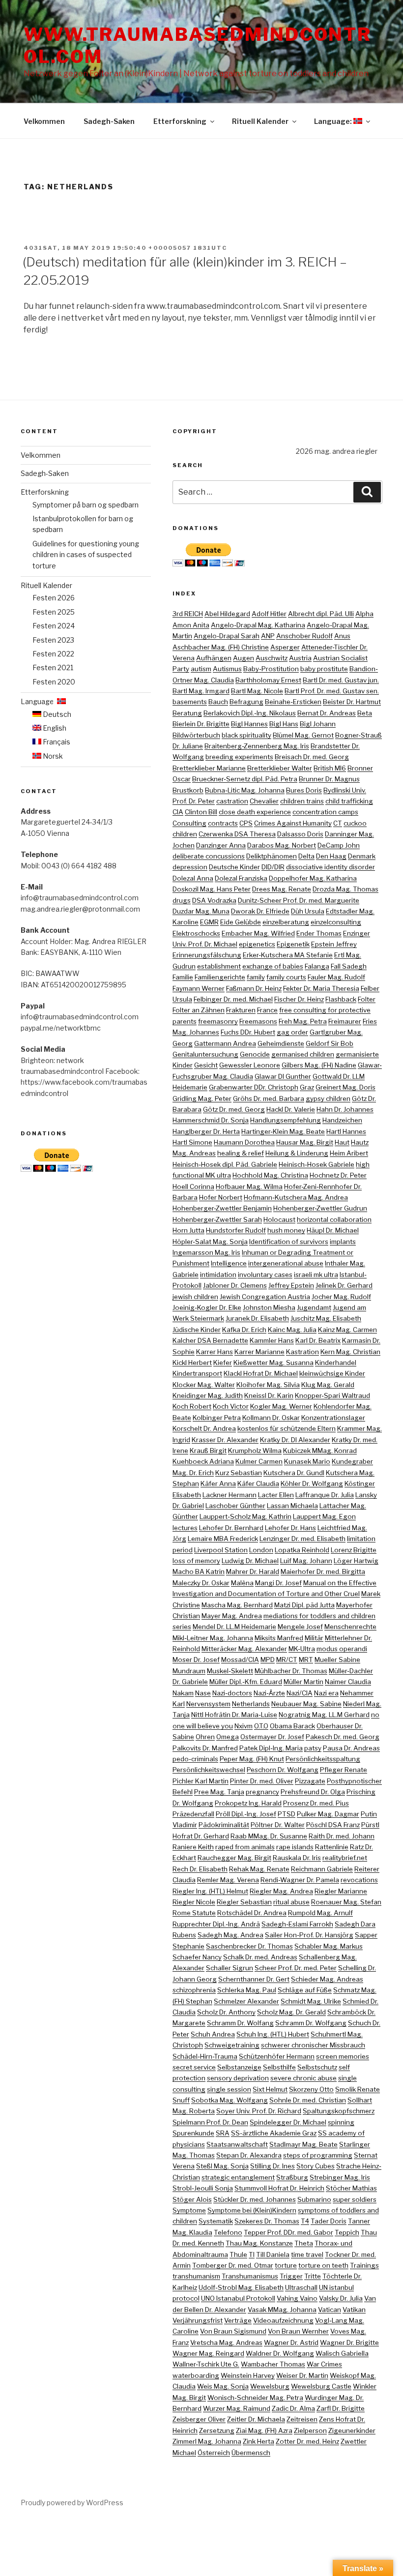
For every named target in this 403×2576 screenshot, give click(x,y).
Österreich (214, 2453)
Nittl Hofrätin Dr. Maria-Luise (234, 1715)
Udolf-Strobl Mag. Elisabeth (241, 2287)
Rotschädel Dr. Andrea (252, 1913)
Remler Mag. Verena (228, 1880)
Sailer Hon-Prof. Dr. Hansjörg (309, 1935)
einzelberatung (286, 922)
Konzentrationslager (333, 1418)
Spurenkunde (193, 2133)
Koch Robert (192, 1406)
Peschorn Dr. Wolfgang (283, 1770)
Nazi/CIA (300, 1693)
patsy (313, 1748)
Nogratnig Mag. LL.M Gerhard (324, 1715)
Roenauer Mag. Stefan (346, 1902)
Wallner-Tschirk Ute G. (206, 2364)
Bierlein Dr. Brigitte (201, 724)
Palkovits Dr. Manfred (205, 1748)
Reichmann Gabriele (322, 1869)
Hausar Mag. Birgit (305, 1142)
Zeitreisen (302, 2419)
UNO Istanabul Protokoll (238, 2298)
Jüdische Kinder (197, 1330)
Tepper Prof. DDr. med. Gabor (288, 2232)
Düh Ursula (308, 911)
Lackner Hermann (230, 1495)
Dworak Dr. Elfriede (260, 911)
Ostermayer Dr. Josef (272, 1737)
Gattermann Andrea (225, 1043)
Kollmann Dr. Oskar (271, 1418)
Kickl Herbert (192, 1362)
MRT (306, 1659)
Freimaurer (345, 1021)
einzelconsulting (336, 922)
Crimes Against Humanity (293, 823)
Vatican (330, 2310)
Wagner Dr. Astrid (291, 2342)
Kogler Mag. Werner (281, 1406)
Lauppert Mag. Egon (324, 1516)
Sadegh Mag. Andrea (230, 1935)
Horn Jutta (188, 1230)
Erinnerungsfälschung (207, 955)
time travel (307, 2254)
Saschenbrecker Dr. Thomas (249, 1946)
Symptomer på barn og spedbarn (86, 505)
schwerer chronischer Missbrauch (313, 2045)
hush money (286, 1230)
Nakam (183, 1693)
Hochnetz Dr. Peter (338, 1175)
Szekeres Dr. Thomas (267, 2221)
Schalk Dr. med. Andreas (260, 1957)
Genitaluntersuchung (205, 1054)
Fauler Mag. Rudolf (336, 977)
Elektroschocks (196, 933)
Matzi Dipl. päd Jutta (304, 1605)
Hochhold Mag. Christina (270, 1175)
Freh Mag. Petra (303, 1021)
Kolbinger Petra (217, 1418)
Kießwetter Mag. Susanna (273, 1362)
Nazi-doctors (232, 1693)
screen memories (343, 2056)
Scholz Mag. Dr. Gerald (291, 2012)
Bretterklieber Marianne (209, 768)
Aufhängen (214, 658)
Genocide (255, 1054)
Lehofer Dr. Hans (290, 1528)
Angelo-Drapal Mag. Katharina (258, 625)
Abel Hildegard (227, 614)
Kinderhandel (336, 1362)
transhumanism (196, 2276)
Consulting (189, 823)
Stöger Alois (192, 2199)
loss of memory (196, 1561)
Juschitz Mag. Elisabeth (326, 1318)
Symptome (189, 2210)
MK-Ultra (302, 1649)
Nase (203, 1693)
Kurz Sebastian (239, 1473)
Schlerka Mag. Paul (247, 1990)
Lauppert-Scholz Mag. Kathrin (245, 1516)
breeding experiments (239, 757)
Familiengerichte (220, 977)
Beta (365, 713)
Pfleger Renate (344, 1770)
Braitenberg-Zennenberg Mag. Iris (257, 746)
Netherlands (251, 1704)
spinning (341, 2122)
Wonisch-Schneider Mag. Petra (255, 2398)
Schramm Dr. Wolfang (240, 2023)
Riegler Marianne (341, 1891)
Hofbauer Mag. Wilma (249, 1186)
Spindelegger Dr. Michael (288, 2122)
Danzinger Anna (221, 845)
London (261, 1550)
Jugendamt (314, 1307)
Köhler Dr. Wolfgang (312, 1483)
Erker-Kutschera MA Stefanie (288, 955)
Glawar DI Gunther (283, 1076)
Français (56, 742)
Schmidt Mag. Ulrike (311, 2001)
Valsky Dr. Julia (341, 2298)
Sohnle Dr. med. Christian (308, 2100)
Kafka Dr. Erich (244, 1330)
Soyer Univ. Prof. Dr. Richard (259, 2111)
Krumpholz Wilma (255, 1451)
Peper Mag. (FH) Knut (252, 1759)
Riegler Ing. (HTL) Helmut (210, 1891)
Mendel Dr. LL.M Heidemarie (234, 1627)
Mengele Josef (300, 1627)
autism (201, 669)
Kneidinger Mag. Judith (208, 1395)
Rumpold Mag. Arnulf (320, 1913)
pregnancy (262, 1792)
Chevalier (264, 801)
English (54, 728)
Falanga (317, 966)
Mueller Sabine (337, 1659)
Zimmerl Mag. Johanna (207, 2441)
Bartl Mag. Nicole (257, 691)
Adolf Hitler (269, 614)
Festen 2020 (54, 682)
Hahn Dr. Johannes (345, 1109)
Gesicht (206, 1065)
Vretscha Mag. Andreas (226, 2342)
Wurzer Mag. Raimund (237, 2408)
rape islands (295, 1847)
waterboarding (196, 2375)
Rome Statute (194, 1913)
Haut (342, 1142)
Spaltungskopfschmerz (339, 2111)
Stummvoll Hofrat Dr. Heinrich (279, 2188)
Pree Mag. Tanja (219, 1792)
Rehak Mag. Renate (259, 1869)
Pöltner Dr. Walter (278, 1825)
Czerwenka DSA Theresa (237, 834)
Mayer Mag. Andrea (232, 1616)
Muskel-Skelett (230, 1671)
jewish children (195, 1297)
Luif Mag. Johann (306, 1561)
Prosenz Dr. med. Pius (316, 1803)
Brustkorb (188, 790)
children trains (302, 801)
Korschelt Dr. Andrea (204, 1428)
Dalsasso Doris (300, 834)
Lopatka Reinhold (302, 1550)
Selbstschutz (317, 2067)
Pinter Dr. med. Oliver (262, 1781)
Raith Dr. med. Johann (342, 1836)
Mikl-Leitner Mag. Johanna (213, 1638)
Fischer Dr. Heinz (299, 999)
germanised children (303, 1054)
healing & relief (241, 1153)
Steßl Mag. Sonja (222, 2166)
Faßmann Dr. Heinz (254, 988)
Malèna (242, 1583)
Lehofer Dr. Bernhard (231, 1528)
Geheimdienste (281, 1043)
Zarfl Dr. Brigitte (341, 2408)
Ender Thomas (319, 933)
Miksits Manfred (279, 1638)
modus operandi (342, 1649)
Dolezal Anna (193, 878)
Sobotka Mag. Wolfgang (230, 2100)
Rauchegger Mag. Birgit (234, 1858)
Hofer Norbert (221, 1197)
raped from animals (245, 1847)
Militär (314, 1638)
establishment (219, 966)
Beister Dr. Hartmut (352, 702)
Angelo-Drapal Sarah (227, 636)
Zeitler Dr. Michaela (256, 2419)
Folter (367, 999)
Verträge (238, 2320)
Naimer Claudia (348, 1682)
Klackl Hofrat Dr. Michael (261, 1373)
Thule (238, 2254)
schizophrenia (194, 1990)
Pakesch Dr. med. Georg (343, 1737)
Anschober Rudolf (304, 636)
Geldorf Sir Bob (330, 1043)
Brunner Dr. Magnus (329, 779)
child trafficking (349, 801)
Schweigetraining (232, 2045)
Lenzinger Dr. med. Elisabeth (302, 1539)
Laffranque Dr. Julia (325, 1495)
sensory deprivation (238, 2078)
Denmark (362, 856)
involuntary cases (265, 1274)
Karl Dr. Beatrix (318, 1340)
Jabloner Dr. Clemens (235, 1285)
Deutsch (56, 714)
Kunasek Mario (307, 1461)
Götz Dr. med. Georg (234, 1109)
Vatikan (354, 2310)
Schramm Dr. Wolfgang (311, 2023)
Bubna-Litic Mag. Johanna (245, 790)
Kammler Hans (272, 1340)
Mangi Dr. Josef (278, 1583)
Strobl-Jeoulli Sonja (203, 2188)
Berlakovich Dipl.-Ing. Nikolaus (250, 713)
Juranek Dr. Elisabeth (257, 1318)
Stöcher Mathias (351, 2188)
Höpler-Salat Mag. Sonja (210, 1242)
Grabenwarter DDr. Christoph (254, 1087)
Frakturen (241, 1010)
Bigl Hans (284, 724)
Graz (307, 1087)
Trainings (364, 2265)
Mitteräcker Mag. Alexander (244, 1649)
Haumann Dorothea (244, 1142)
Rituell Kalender (260, 121)
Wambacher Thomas (273, 2364)
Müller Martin (303, 1682)
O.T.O (261, 1726)
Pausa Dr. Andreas (351, 1748)
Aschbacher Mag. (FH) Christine (221, 647)
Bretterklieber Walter (280, 768)
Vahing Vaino (297, 2298)
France (267, 1010)
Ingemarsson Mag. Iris (206, 1252)
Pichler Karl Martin (201, 1781)
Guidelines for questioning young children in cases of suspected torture (86, 555)
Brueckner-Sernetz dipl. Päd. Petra (245, 779)
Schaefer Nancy (197, 1957)
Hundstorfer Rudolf (236, 1230)
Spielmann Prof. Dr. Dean (210, 2122)
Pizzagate (310, 1781)
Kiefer (223, 1362)
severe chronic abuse (303, 2078)
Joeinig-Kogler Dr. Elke (207, 1307)
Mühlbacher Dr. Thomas (291, 1671)
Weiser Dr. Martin (302, 2375)
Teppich (347, 2232)
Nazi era (326, 1693)
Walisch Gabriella (342, 2353)
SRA (223, 2133)
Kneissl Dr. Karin (269, 1395)
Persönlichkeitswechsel (209, 1770)
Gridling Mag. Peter (202, 1098)
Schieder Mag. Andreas (327, 1979)
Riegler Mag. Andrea (281, 1891)
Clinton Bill (201, 812)
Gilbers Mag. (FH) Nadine (319, 1065)
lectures (185, 1528)
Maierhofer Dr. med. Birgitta (323, 1571)
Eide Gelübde (241, 922)
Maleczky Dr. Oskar (201, 1583)
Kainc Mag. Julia (292, 1330)
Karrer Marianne (259, 1352)
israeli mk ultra (316, 1274)
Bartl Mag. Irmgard (201, 691)
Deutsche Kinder (234, 867)
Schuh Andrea (213, 2034)
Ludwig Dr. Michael (250, 1561)
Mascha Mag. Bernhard (237, 1605)
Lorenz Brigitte (354, 1550)
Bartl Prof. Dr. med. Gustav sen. (332, 691)
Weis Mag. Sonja (223, 2386)
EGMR (209, 922)
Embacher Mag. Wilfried (258, 933)
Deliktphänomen (272, 856)
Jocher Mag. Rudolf (341, 1297)
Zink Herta (259, 2441)
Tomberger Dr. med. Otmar (233, 2265)
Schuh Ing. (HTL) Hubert (273, 2034)
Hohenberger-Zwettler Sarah (217, 1219)
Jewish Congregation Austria (265, 1297)
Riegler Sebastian (244, 1902)
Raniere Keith (193, 1847)
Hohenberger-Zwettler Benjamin (222, 1208)
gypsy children (328, 1098)
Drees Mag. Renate (282, 889)
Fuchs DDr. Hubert (248, 1032)
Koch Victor (231, 1406)
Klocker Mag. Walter (204, 1385)
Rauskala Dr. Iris (297, 1858)
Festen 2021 (53, 667)
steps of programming (318, 2155)
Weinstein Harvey (248, 2375)
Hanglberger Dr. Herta (206, 1131)
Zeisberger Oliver (199, 2419)
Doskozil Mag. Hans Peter (212, 889)
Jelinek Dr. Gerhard (344, 1285)
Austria (300, 658)
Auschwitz (272, 658)
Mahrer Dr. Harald (253, 1571)
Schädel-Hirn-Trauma (205, 2056)
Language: (334, 121)
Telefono (228, 2232)
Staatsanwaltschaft (237, 2144)
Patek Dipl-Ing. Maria (271, 1748)
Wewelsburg (270, 2386)
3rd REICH (188, 614)
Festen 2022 (53, 654)
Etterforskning (180, 121)
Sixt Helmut (270, 2089)
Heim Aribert (349, 1153)
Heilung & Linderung (297, 1153)
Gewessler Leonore (250, 1065)
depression (190, 867)
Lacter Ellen (276, 1495)
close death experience (255, 812)
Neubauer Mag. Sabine (306, 1704)
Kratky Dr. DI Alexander (295, 1440)
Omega (228, 1737)
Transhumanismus (250, 2276)
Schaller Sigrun (230, 1968)
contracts (223, 823)
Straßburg (292, 2177)
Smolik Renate (358, 2089)
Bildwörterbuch (196, 735)
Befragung (246, 702)
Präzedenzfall (193, 1814)
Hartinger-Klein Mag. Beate (283, 1131)
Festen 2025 (54, 612)
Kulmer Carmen (259, 1461)
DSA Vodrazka (214, 900)
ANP (268, 636)
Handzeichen (342, 1120)
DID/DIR (273, 867)
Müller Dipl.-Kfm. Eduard (246, 1682)
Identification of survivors (289, 1242)
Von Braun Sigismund (233, 2331)
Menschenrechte (350, 1627)
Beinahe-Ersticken (293, 702)
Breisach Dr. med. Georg (312, 757)
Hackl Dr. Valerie (291, 1109)
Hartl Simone (192, 1142)
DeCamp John (339, 845)
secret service (194, 2067)
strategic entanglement (238, 2177)
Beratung (187, 713)
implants (343, 1242)
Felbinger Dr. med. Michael (233, 999)
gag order (292, 1032)
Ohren (205, 1737)
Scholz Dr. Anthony (226, 2012)
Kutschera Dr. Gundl (294, 1473)
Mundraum (189, 1671)
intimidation (218, 1274)
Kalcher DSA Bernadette (210, 1340)
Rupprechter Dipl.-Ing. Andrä (216, 1924)
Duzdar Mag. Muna (201, 911)
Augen (244, 658)
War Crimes (324, 2364)
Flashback (341, 999)
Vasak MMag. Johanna (282, 2310)
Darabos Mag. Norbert (282, 845)
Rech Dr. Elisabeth (200, 1869)
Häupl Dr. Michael (333, 1230)
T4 (305, 2221)
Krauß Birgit (208, 1451)
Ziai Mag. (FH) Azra (264, 2430)
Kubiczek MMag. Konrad (320, 1451)
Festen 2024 (54, 626)
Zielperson (310, 2430)
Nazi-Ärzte (269, 1693)
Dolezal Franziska (241, 878)
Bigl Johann (318, 724)
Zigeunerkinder (352, 2430)
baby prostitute (324, 669)
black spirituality (246, 735)
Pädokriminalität (224, 1825)
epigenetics (257, 944)
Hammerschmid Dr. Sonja (211, 1120)
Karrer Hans (215, 1352)
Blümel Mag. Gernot (303, 735)
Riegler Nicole (194, 1902)
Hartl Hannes (346, 1131)
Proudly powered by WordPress (72, 2502)
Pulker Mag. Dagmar (328, 1814)
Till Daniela (273, 2254)
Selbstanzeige (239, 2067)
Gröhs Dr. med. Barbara (269, 1098)
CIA (178, 812)
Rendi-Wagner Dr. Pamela (300, 1880)
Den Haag (331, 856)
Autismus (227, 669)
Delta (306, 856)
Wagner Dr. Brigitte (349, 2342)
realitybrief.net (345, 1858)
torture (286, 2265)
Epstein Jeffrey (334, 944)
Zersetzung (217, 2430)
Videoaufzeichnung (283, 2320)
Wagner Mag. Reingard (208, 2353)
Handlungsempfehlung (286, 1120)
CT (338, 823)
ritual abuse (291, 1902)
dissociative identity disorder (331, 867)
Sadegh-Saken (109, 121)
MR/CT (287, 1659)
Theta (304, 2243)
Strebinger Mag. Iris (340, 2177)
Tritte (313, 2276)
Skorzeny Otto (311, 2089)
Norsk (52, 756)
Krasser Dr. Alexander (225, 1440)
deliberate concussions (209, 856)
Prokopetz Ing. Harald (248, 1803)
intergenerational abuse (286, 1263)
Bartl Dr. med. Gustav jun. (341, 680)
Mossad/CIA (240, 1659)
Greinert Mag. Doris (345, 1087)
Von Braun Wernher (298, 2331)
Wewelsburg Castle (321, 2386)
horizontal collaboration (334, 1219)
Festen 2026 (54, 598)
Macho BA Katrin (199, 1571)
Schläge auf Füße (305, 1990)
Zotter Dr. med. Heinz (307, 2441)
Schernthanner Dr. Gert (254, 1979)
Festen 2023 (53, 640)
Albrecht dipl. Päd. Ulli (321, 614)
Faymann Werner (199, 988)
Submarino (314, 2199)
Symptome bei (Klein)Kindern (252, 2210)
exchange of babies (273, 966)
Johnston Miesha (269, 1307)
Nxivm (244, 1726)
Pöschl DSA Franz (333, 1825)
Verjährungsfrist (198, 2320)
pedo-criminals (195, 1759)
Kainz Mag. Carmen (347, 1330)
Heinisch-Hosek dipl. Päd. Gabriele (225, 1164)
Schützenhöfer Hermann (277, 2056)
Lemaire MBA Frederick (223, 1539)
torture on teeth (323, 2265)
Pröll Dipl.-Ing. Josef (246, 1814)
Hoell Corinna (193, 1186)
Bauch (218, 702)
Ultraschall (301, 2287)
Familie (183, 977)
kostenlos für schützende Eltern (287, 1428)
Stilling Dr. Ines (273, 2166)
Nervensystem (208, 1704)
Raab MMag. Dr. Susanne (269, 1836)
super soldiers (355, 2199)
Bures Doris (304, 790)
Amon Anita (191, 625)
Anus (342, 636)
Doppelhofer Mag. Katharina (313, 878)
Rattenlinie (332, 1847)
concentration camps (325, 812)
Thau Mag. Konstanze (259, 2243)
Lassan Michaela (292, 1506)
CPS (246, 823)
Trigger (291, 2276)
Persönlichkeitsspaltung (323, 1759)
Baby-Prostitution (271, 669)
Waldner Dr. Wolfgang (280, 2353)
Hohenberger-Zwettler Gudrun (320, 1208)
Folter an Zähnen (199, 1010)
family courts (286, 977)
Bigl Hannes (249, 724)
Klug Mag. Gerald (328, 1385)
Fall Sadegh (349, 966)
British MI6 (330, 768)
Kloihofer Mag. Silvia (268, 1385)
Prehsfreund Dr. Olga (313, 1792)
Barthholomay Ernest (268, 680)
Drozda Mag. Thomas (345, 889)
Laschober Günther (235, 1506)
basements (190, 702)
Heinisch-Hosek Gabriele (317, 1164)
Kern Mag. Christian (350, 1352)
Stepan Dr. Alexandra (249, 2155)
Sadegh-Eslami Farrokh (297, 1924)
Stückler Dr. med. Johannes (255, 2199)
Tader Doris (329, 2221)
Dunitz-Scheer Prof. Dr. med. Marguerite (299, 900)
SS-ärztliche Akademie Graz (274, 2133)
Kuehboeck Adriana (203, 1461)
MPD (268, 1659)
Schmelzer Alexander (246, 2001)
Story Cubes (316, 2166)
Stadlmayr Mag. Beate (303, 2144)
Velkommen (44, 121)
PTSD (287, 1814)
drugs (182, 900)
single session (229, 2089)
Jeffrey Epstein (291, 1285)
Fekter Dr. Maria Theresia (321, 988)
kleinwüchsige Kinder (332, 1373)
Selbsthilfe (279, 2067)
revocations (359, 1880)
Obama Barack (292, 1726)
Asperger (285, 647)
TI (252, 2254)
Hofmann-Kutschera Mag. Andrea (296, 1197)
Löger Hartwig (356, 1561)
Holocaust (279, 1219)
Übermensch (251, 2453)
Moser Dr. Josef (196, 1659)
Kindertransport (197, 1373)
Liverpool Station (221, 1550)
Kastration (302, 1352)
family (256, 977)
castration (232, 801)
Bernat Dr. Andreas (327, 713)
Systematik (216, 2221)
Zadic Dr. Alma (293, 2408)
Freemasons (258, 1021)
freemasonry (218, 1021)
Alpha (364, 614)
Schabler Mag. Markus (329, 1946)
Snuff (181, 2100)
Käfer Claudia (258, 1483)
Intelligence (229, 1263)
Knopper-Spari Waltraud (332, 1395)
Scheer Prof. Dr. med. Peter (296, 1968)
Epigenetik (293, 944)
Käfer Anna (218, 1483)
